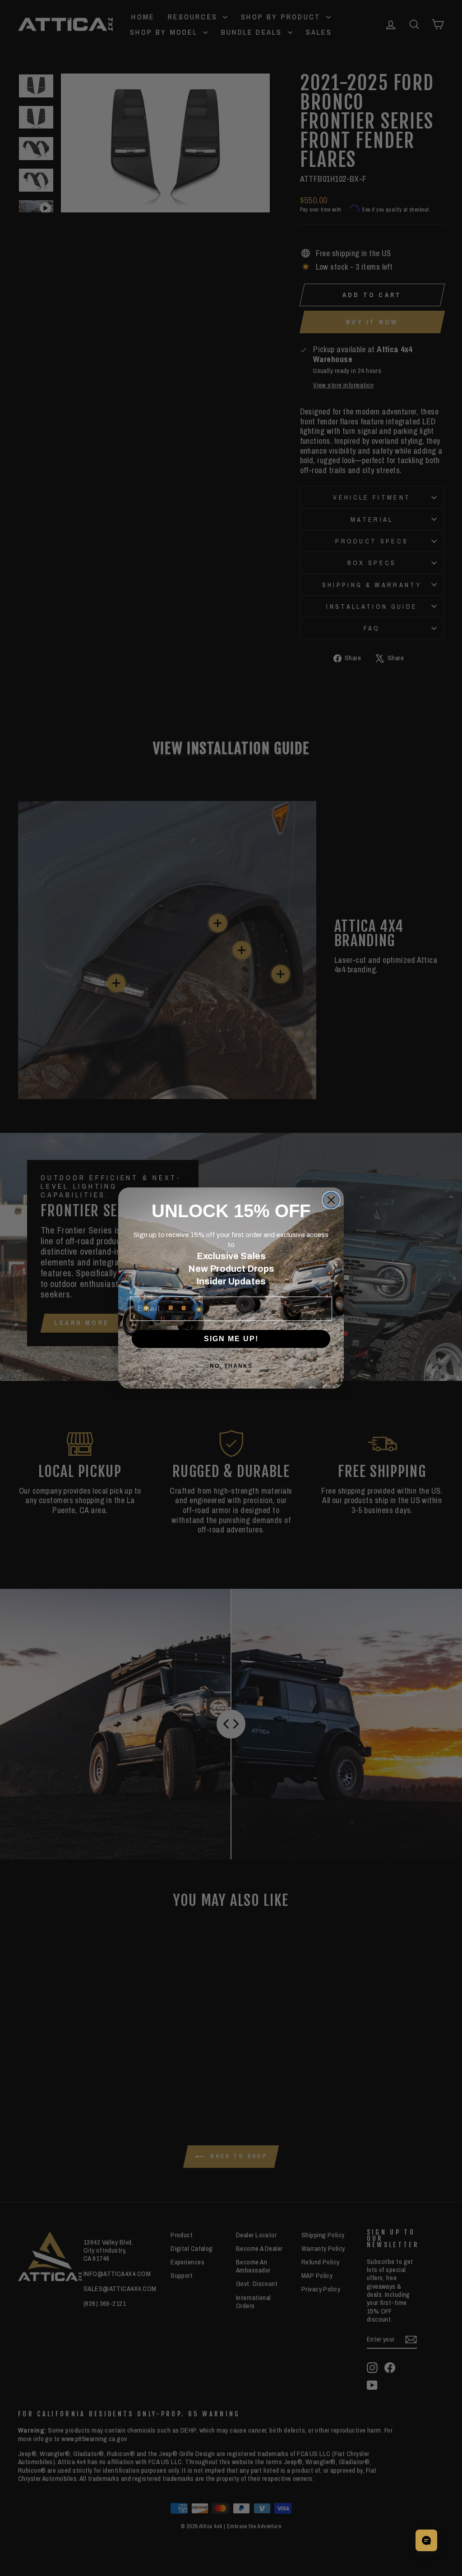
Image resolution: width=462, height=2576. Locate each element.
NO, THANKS (231, 1366)
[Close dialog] (331, 1200)
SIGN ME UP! (231, 1339)
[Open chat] (426, 2540)
